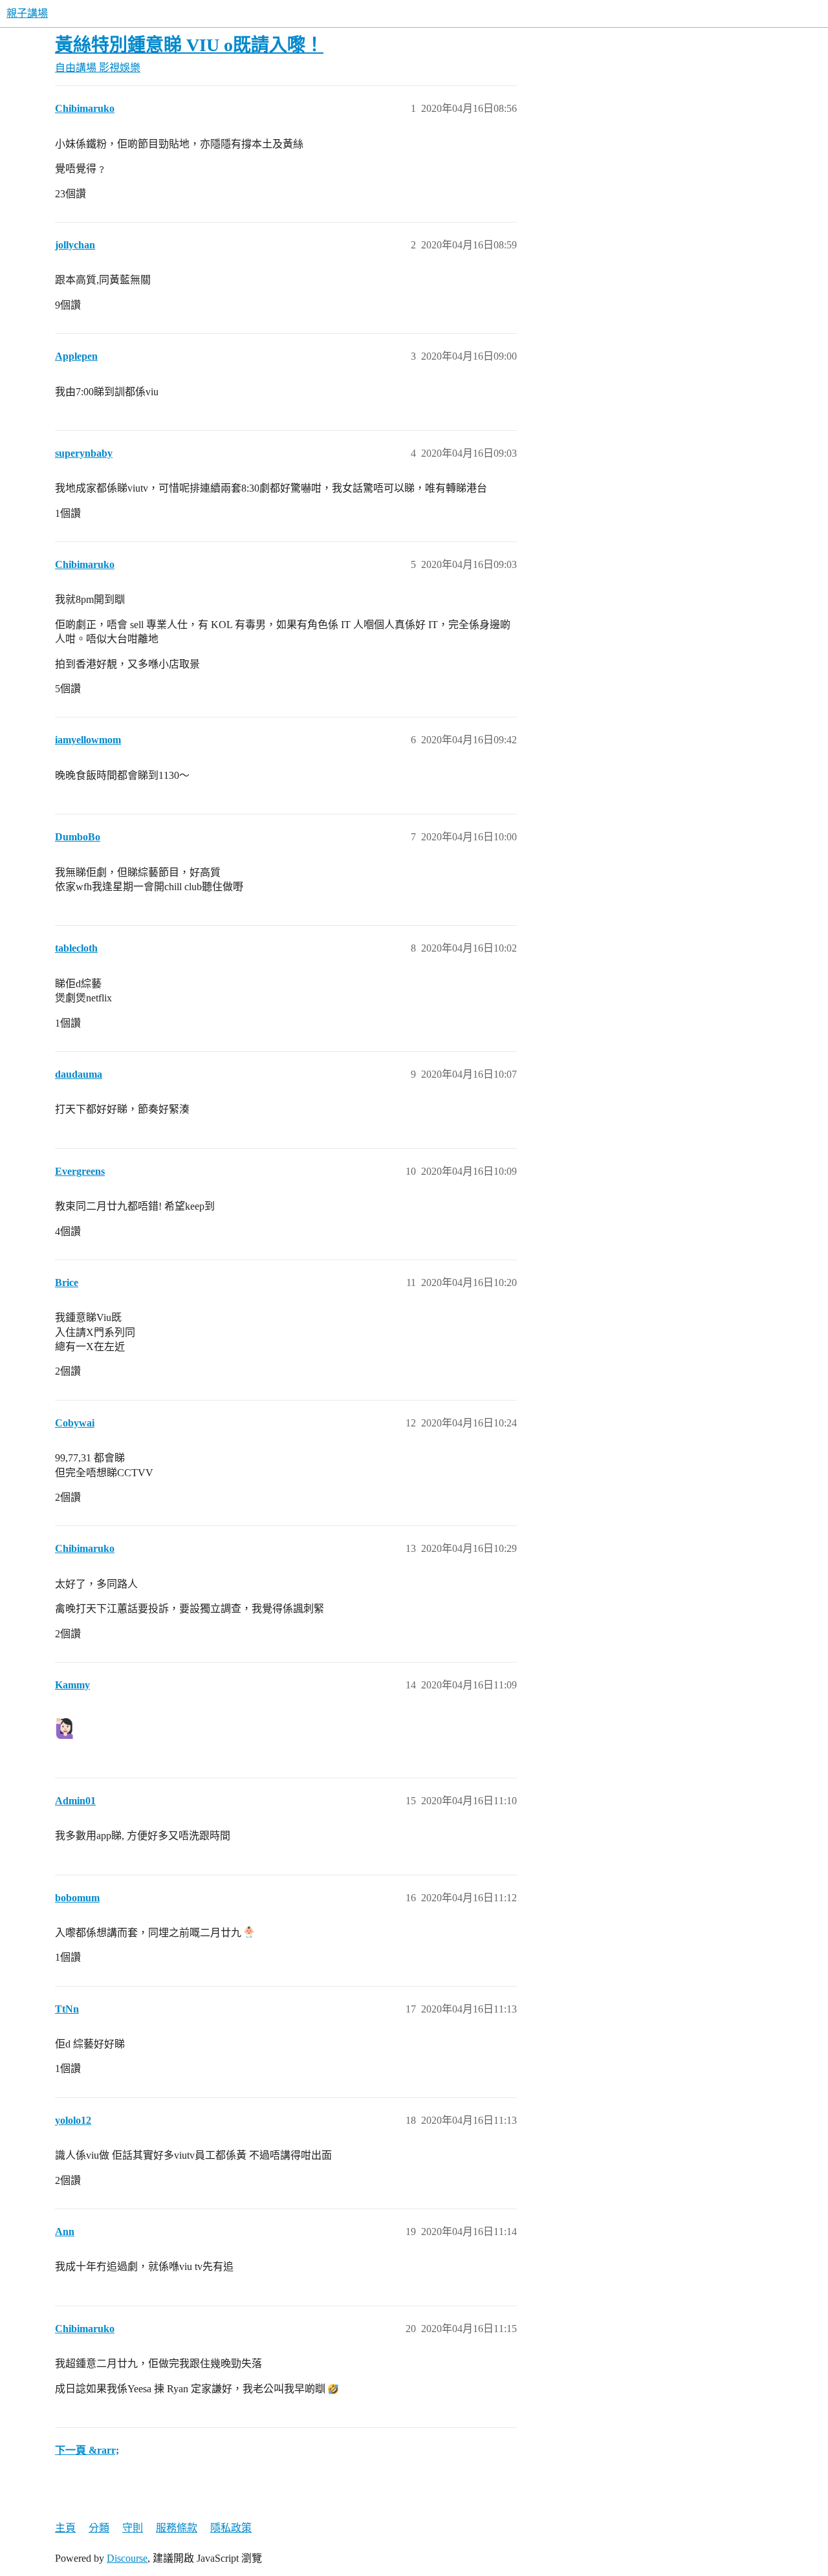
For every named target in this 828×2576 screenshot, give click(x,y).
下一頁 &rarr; (87, 2450)
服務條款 (177, 2528)
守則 (133, 2528)
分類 (99, 2528)
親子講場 (27, 13)
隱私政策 (231, 2528)
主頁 (65, 2528)
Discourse (127, 2558)
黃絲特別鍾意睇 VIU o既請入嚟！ (189, 45)
